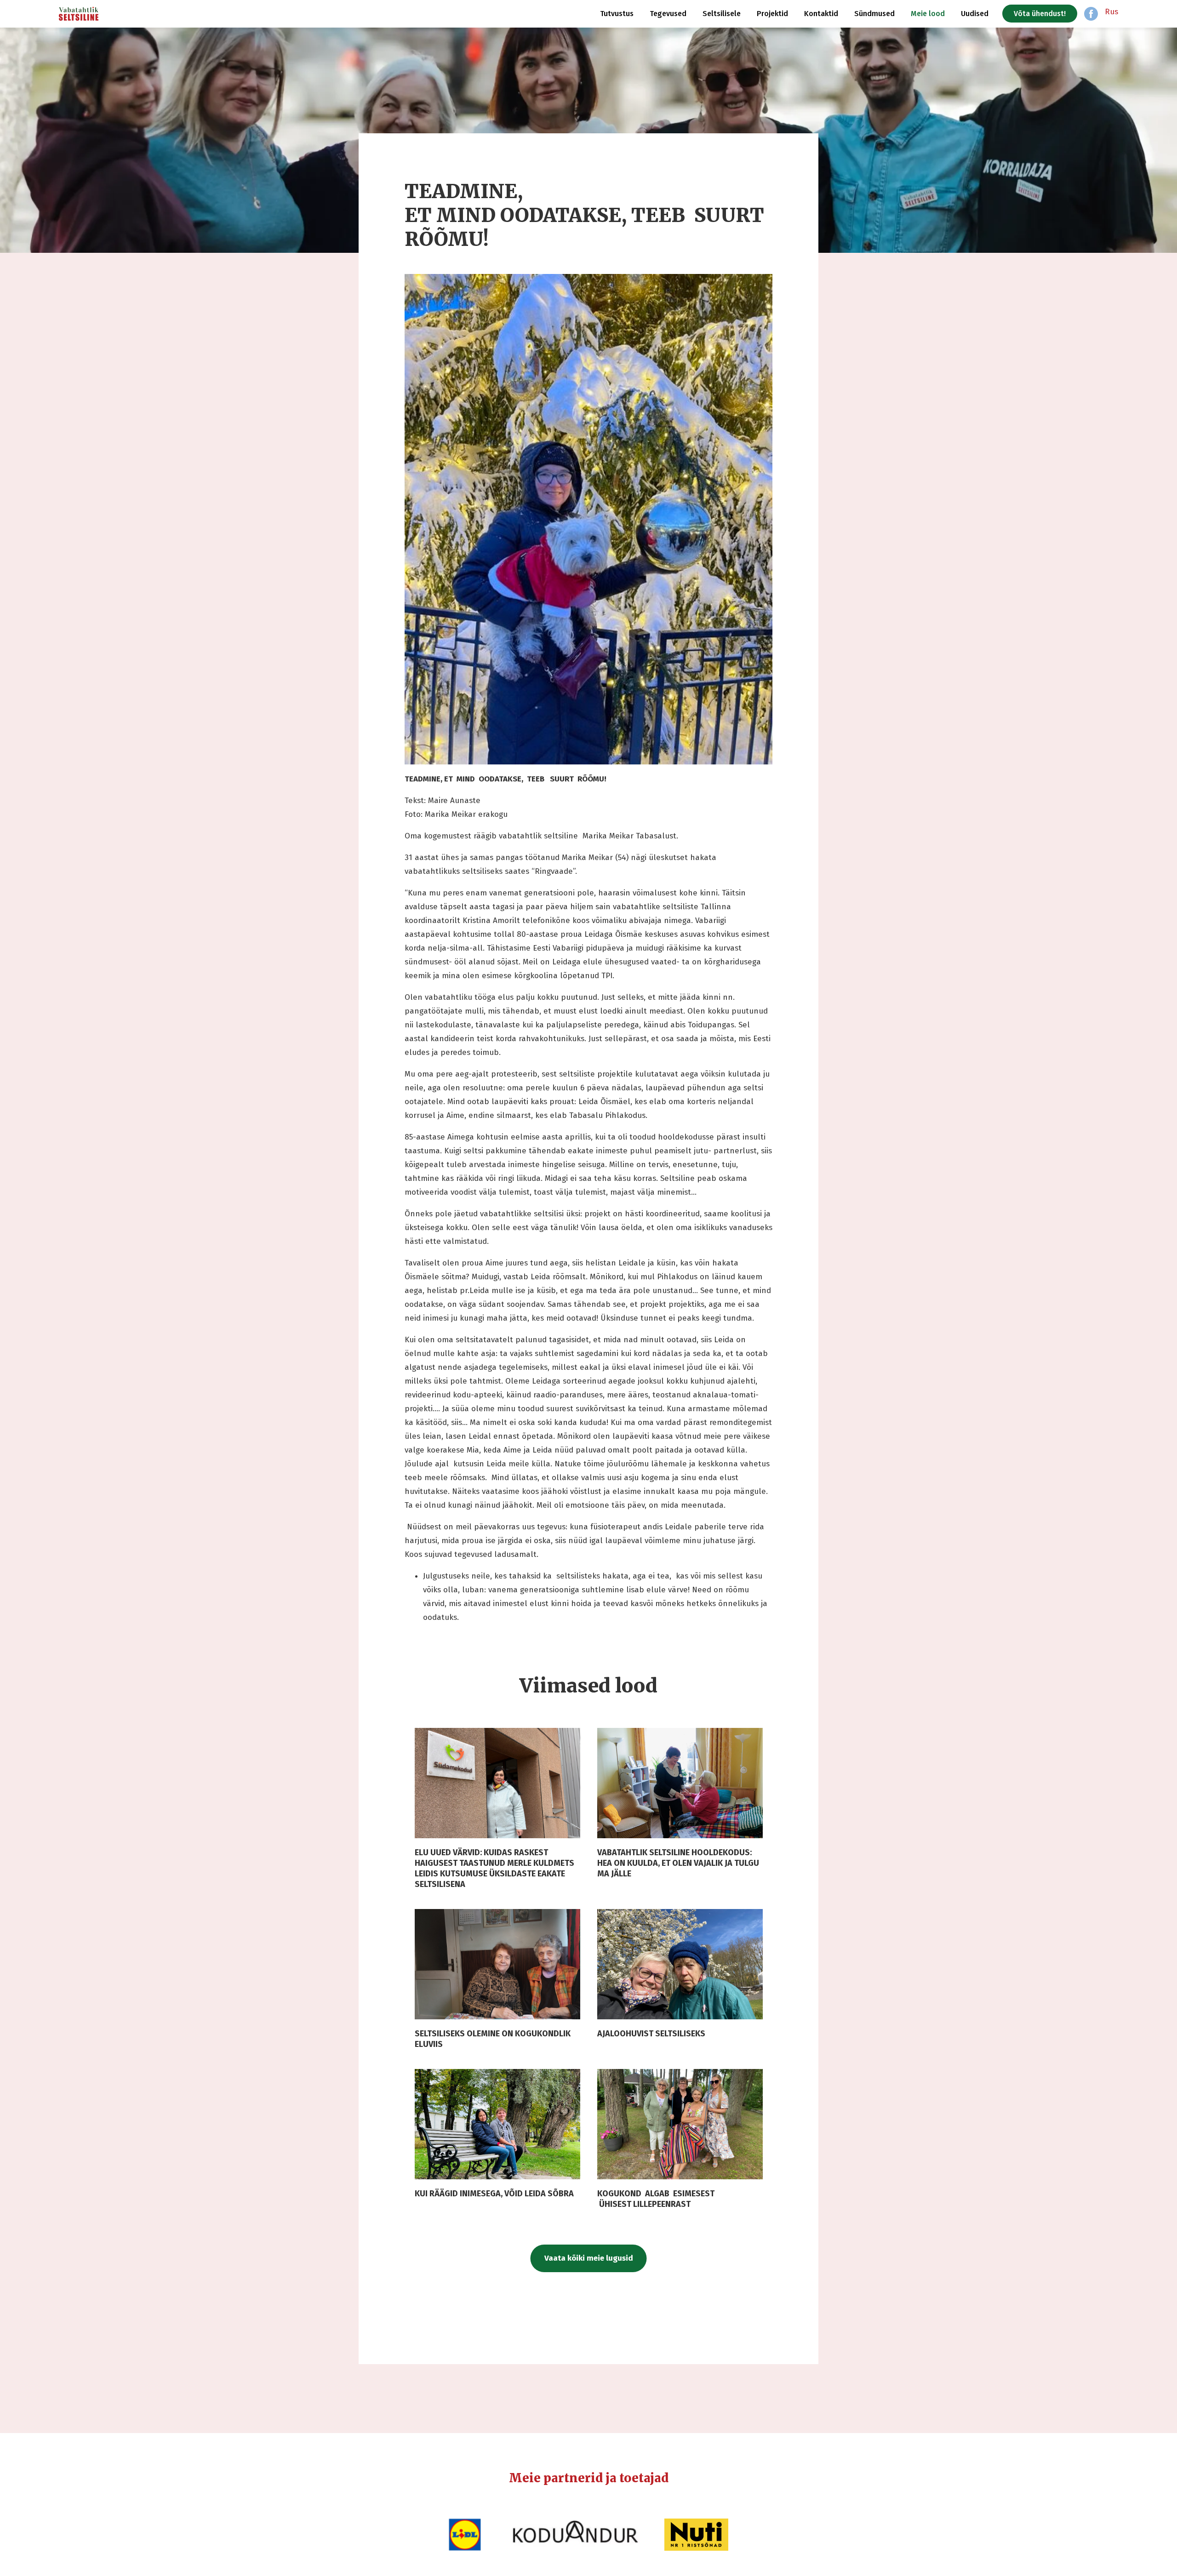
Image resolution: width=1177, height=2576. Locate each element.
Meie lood (928, 14)
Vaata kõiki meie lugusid (589, 2258)
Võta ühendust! (1040, 14)
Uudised (975, 14)
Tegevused (668, 14)
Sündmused (874, 14)
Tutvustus (617, 14)
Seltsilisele (722, 14)
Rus (1111, 12)
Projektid (772, 14)
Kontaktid (821, 14)
